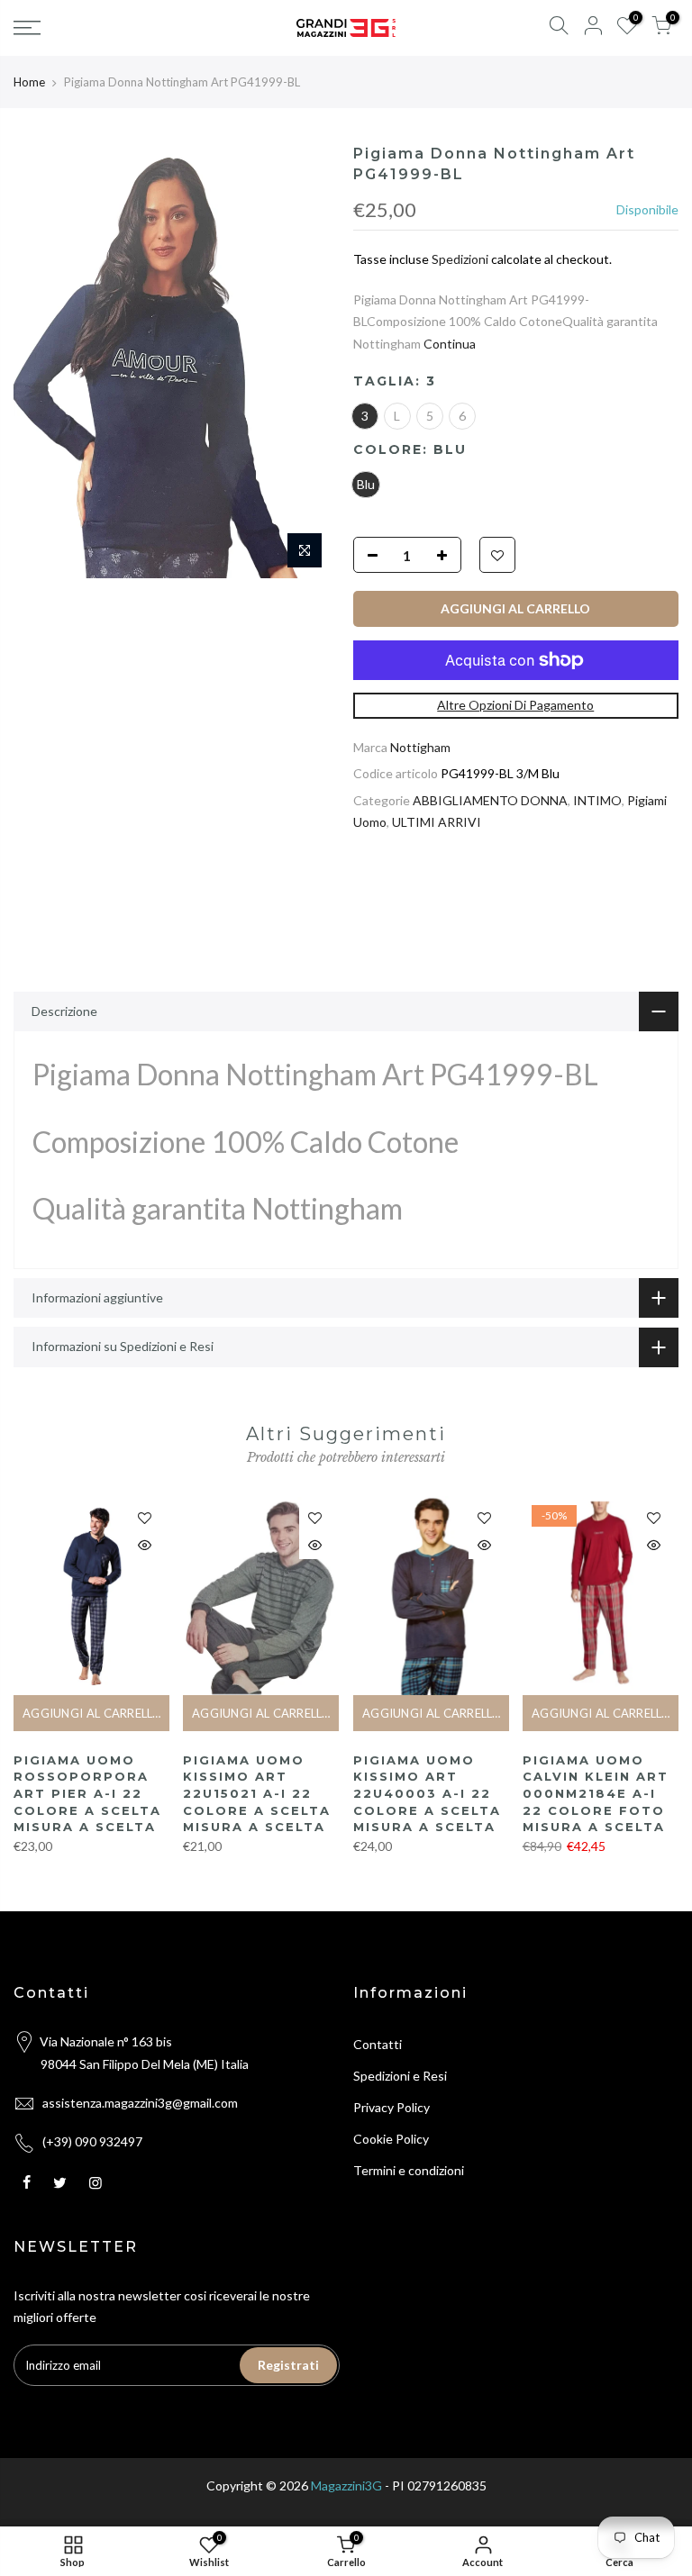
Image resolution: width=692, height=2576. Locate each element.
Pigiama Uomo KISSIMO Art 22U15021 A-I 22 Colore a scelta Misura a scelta (257, 1793)
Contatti (378, 2044)
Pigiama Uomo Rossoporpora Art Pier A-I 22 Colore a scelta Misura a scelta (87, 1793)
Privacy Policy (392, 2107)
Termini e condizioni (409, 2170)
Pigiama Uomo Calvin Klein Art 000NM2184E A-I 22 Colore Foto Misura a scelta (596, 1793)
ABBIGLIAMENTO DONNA (490, 800)
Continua (448, 344)
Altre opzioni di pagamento (515, 705)
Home (29, 82)
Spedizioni (460, 259)
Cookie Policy (391, 2139)
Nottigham (420, 747)
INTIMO (597, 800)
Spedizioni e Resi (400, 2076)
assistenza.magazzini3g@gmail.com (140, 2103)
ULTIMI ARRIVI (437, 822)
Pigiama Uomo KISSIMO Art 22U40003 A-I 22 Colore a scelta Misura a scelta (427, 1793)
